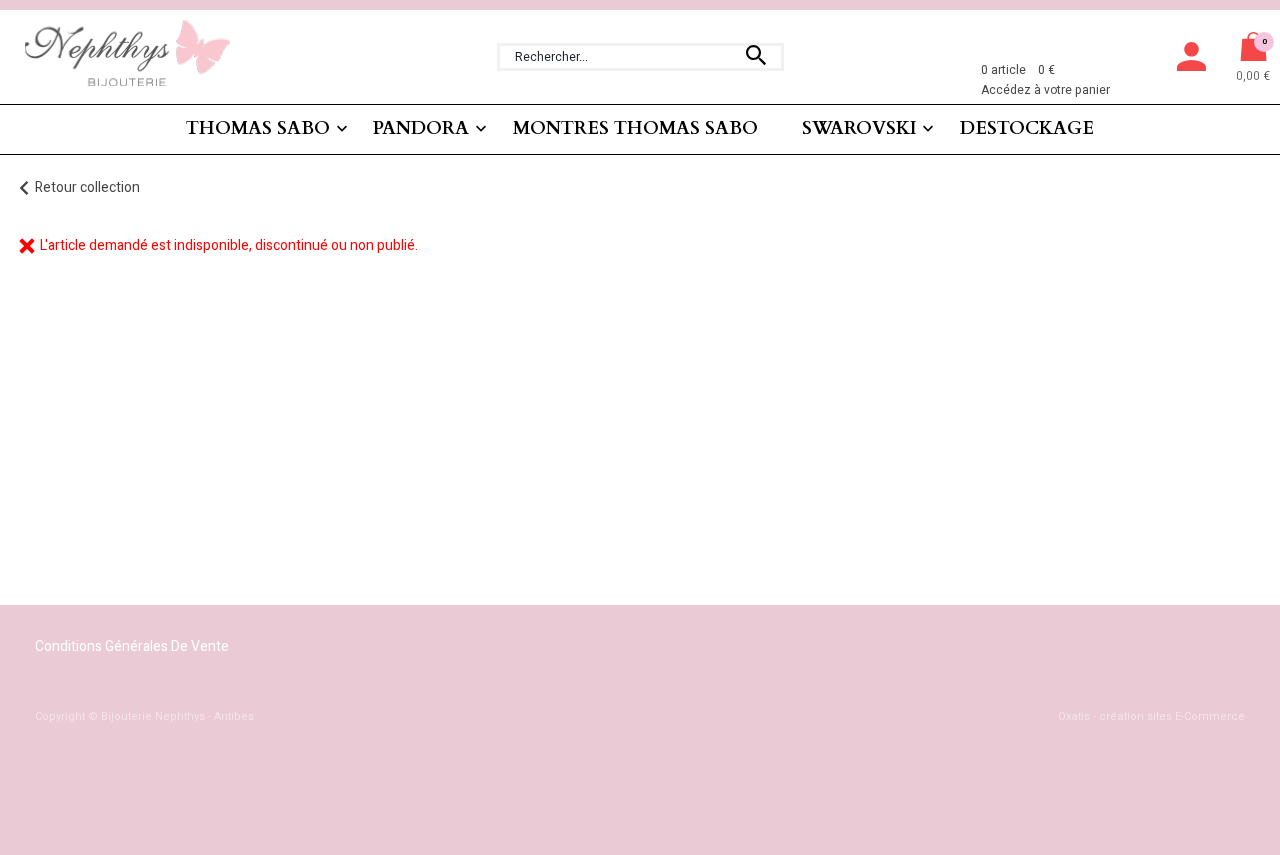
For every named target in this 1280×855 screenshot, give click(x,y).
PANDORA (421, 128)
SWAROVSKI (859, 128)
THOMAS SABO (258, 128)
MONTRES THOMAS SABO (635, 128)
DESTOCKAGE (1027, 128)
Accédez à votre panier (1045, 90)
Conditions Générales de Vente (132, 646)
